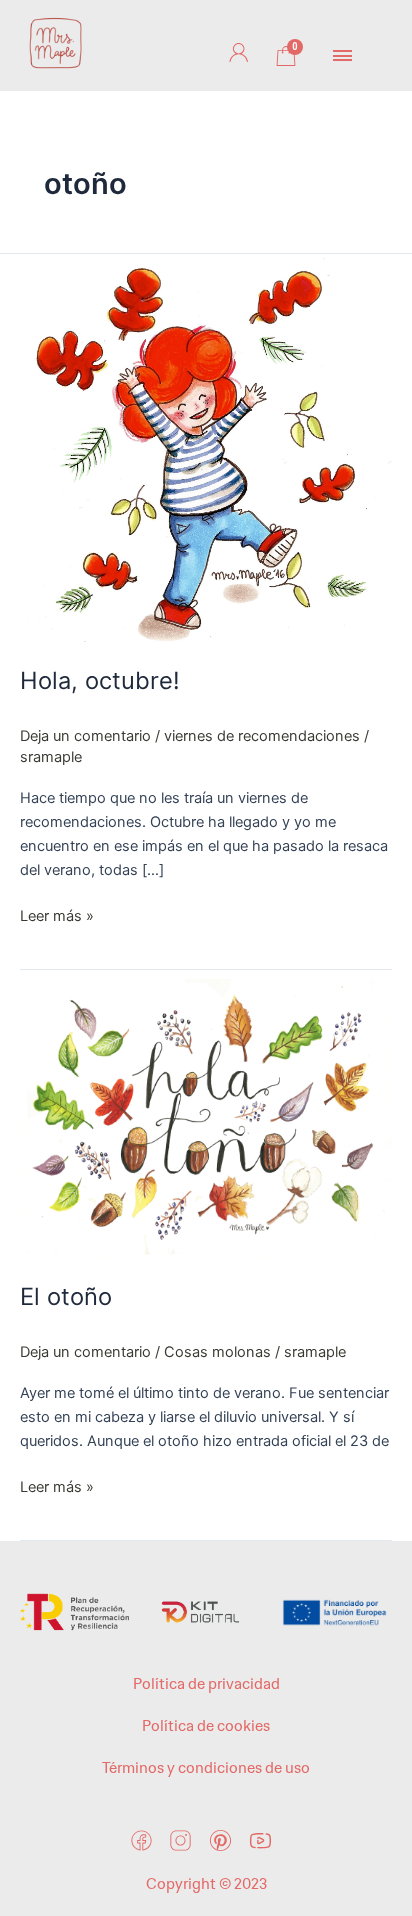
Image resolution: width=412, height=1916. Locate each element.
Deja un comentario (85, 736)
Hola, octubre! (100, 680)
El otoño (66, 1296)
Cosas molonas (217, 1352)
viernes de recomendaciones (262, 736)
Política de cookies (206, 1726)
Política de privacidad (206, 1684)
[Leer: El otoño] (206, 1114)
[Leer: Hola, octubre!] (206, 448)
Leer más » (57, 914)
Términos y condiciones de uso (206, 1768)
